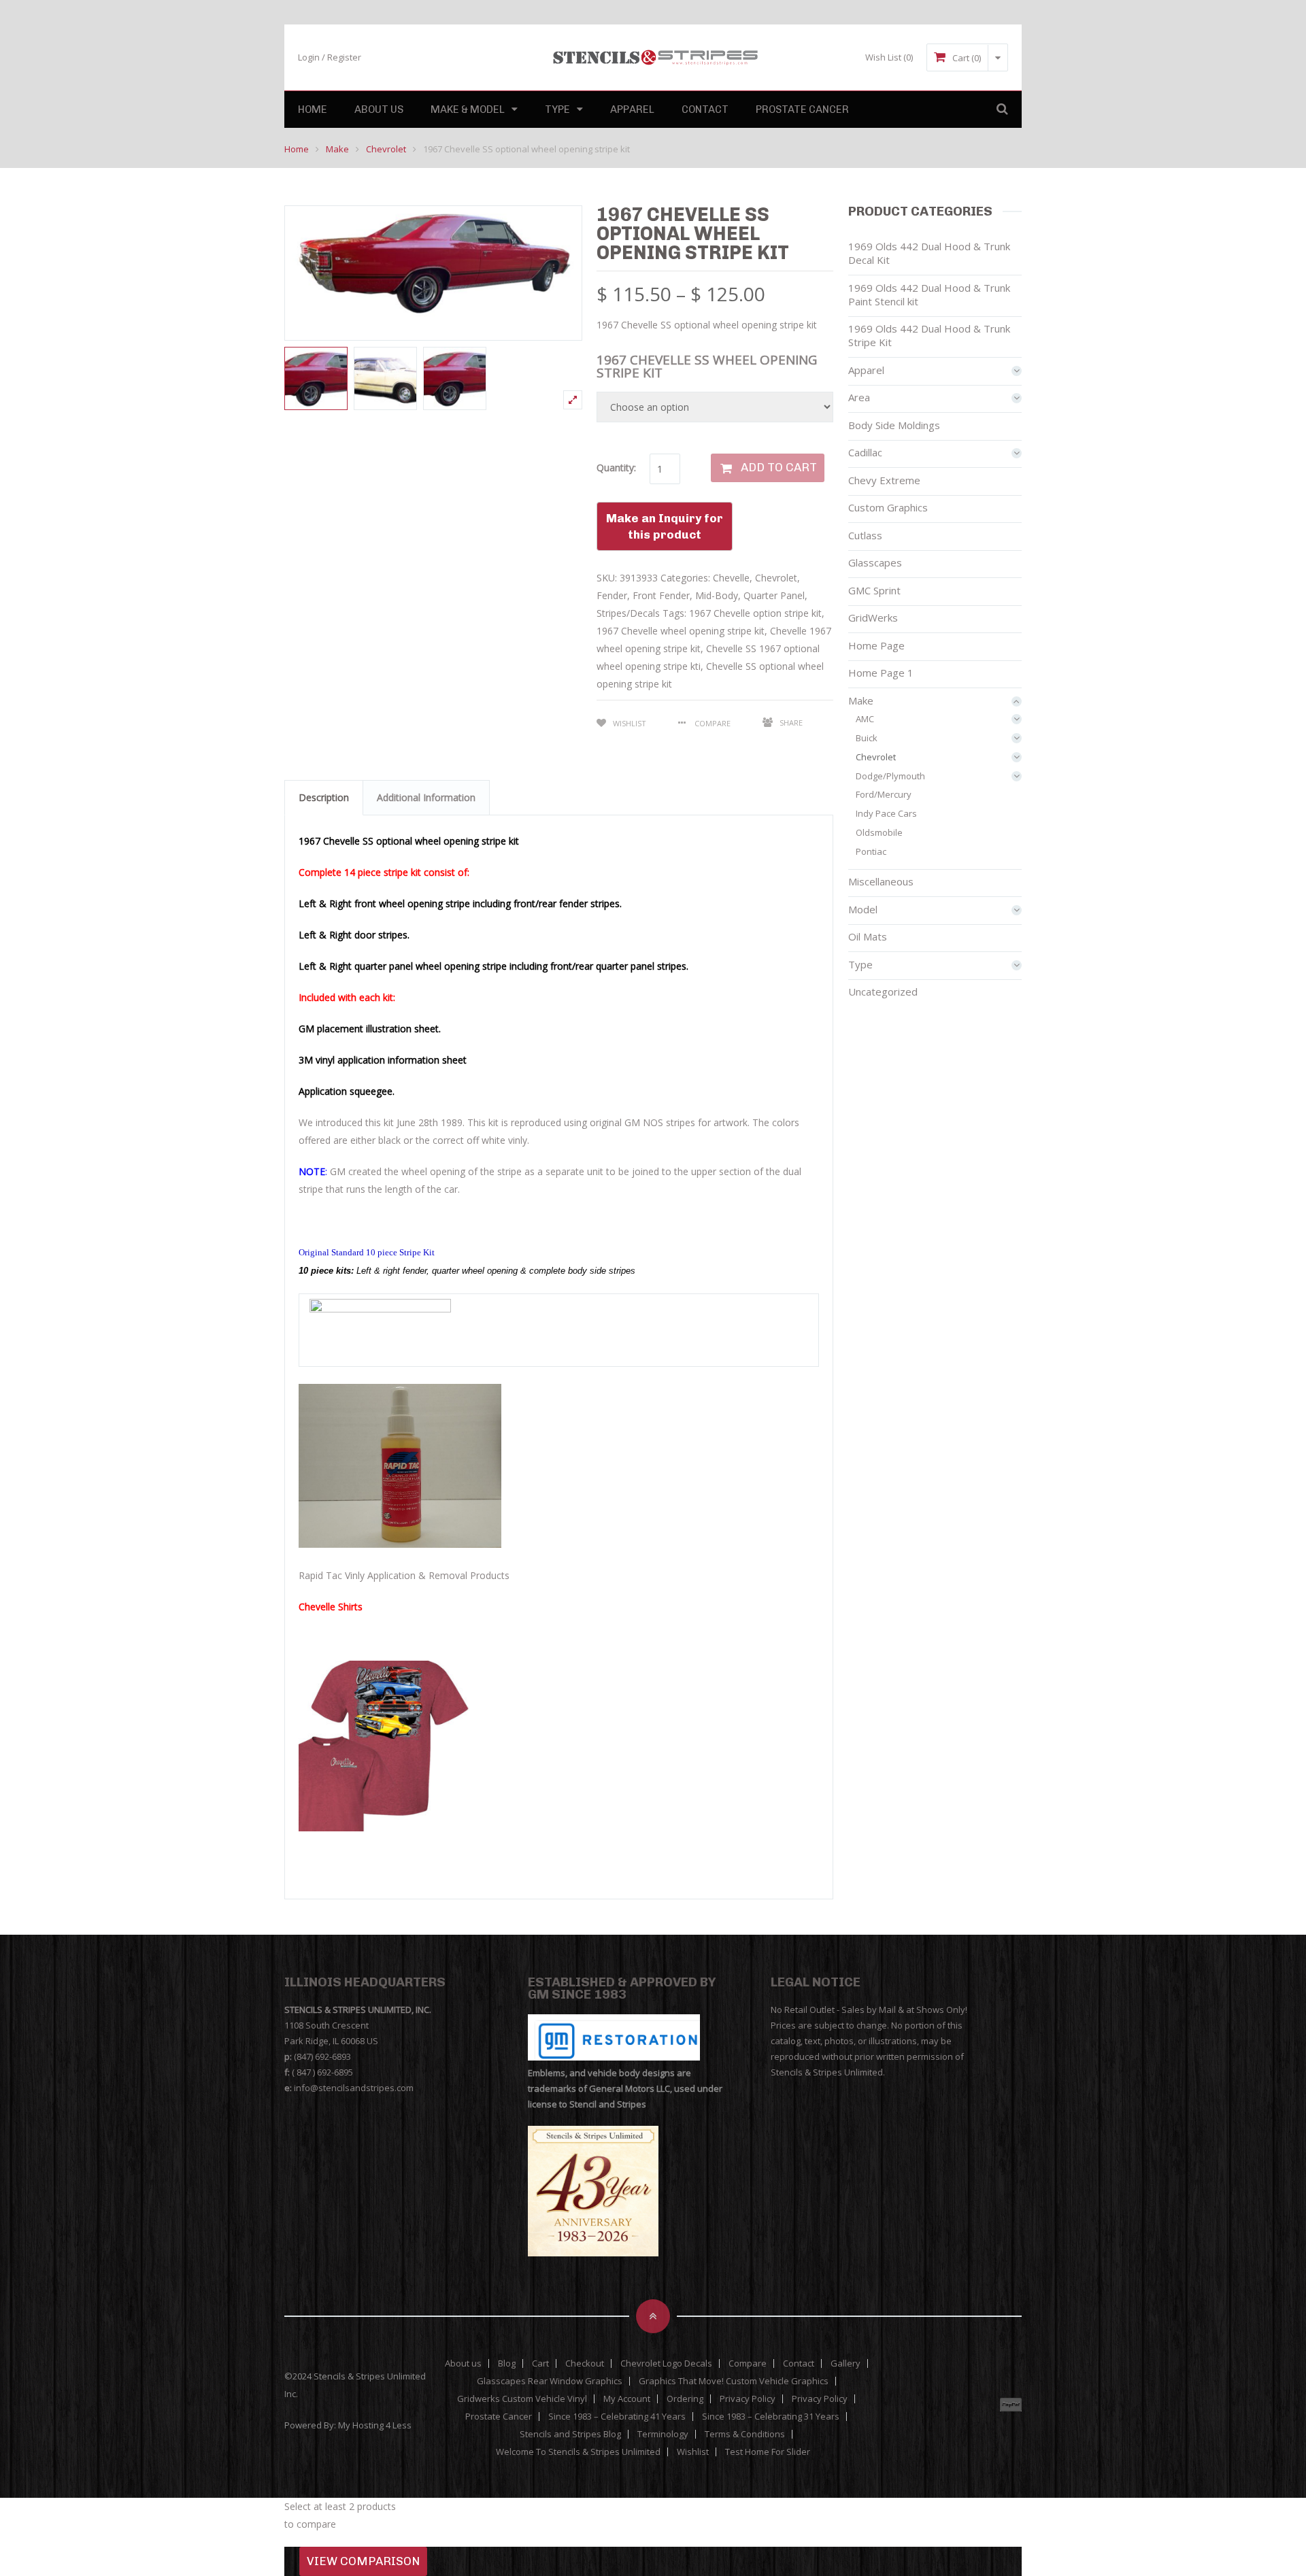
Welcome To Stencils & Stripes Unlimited (578, 2452)
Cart (540, 2363)
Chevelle (731, 578)
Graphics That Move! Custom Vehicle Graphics (734, 2381)
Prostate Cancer (802, 109)
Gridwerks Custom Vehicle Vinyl (522, 2399)
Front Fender (661, 595)
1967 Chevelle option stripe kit (755, 613)
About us (379, 109)
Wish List (889, 57)
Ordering (685, 2399)
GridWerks (873, 617)
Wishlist (630, 723)
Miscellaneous (881, 881)
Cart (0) (967, 58)
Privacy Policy (748, 2399)
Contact (705, 109)
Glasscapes (875, 562)
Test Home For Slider (768, 2452)
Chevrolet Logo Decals (666, 2363)
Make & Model (468, 109)
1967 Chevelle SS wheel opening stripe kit (707, 366)
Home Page (876, 645)
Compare (748, 2363)
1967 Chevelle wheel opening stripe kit (681, 631)
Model (863, 909)
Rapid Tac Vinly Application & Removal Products (404, 1575)
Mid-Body (717, 595)
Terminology (663, 2434)
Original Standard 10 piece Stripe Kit (367, 1252)
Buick (867, 738)
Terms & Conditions (745, 2434)
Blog (507, 2363)
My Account (627, 2399)
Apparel (632, 109)
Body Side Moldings (894, 425)
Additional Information (426, 797)
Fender (612, 595)
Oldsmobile (879, 832)
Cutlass (865, 535)
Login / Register (330, 57)
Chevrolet (386, 149)
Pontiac (871, 851)
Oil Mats (868, 936)
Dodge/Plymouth (890, 776)
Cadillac (865, 452)
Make (337, 149)
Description (324, 797)
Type (557, 109)
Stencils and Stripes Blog (570, 2434)
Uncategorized (883, 992)
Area (859, 397)
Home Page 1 (881, 673)
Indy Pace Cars (886, 813)
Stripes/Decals (628, 613)
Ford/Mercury (884, 794)
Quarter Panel (774, 595)
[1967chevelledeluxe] (385, 378)
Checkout (585, 2363)
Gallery (845, 2363)
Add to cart (779, 467)
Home (313, 109)
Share (791, 723)
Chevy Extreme (884, 480)
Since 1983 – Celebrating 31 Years (771, 2417)
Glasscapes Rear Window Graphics (550, 2381)
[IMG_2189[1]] (455, 378)
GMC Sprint (874, 590)
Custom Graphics (888, 507)
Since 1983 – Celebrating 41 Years (617, 2417)
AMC (865, 719)
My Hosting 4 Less (375, 2425)
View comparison (363, 2561)
